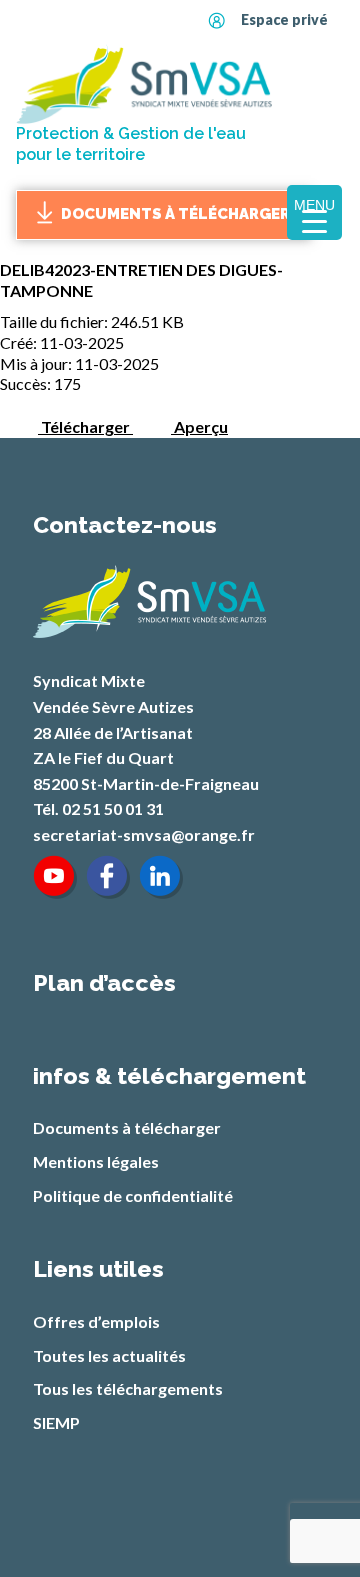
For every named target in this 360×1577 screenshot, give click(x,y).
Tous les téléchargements (128, 1388)
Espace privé (284, 19)
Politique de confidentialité (133, 1195)
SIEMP (56, 1422)
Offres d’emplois (96, 1321)
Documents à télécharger (175, 214)
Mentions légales (96, 1161)
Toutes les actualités (109, 1355)
